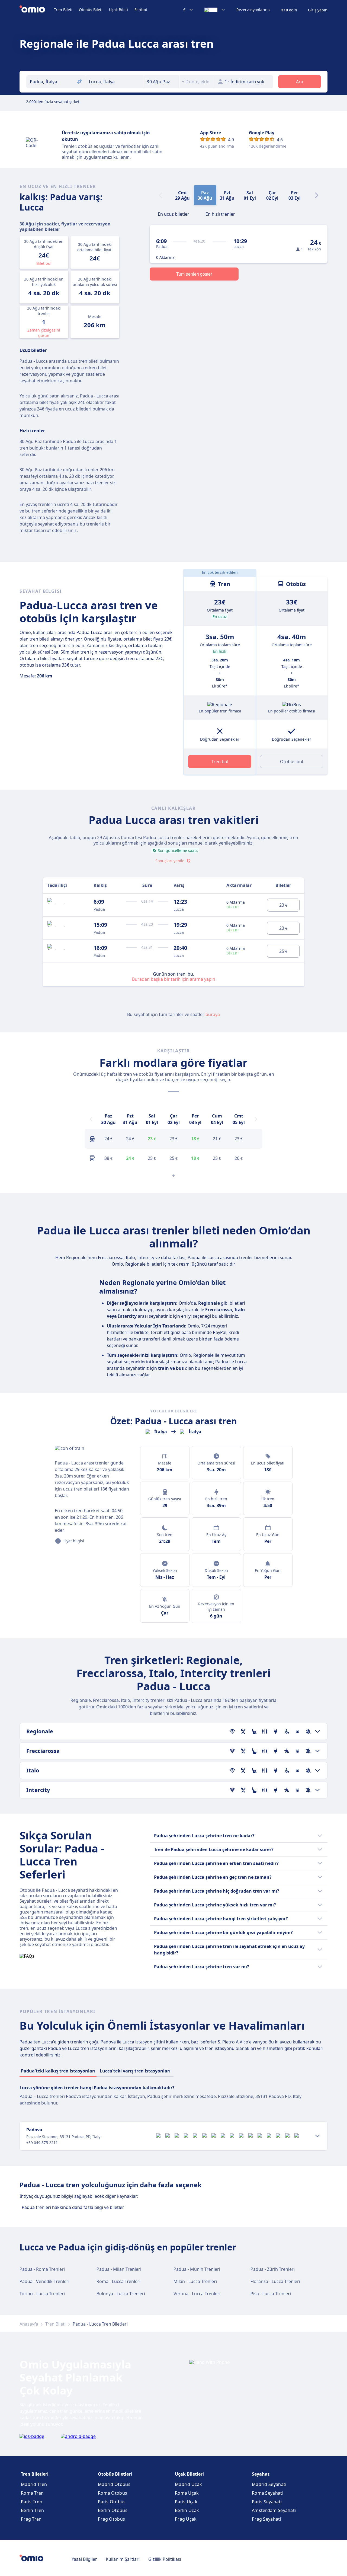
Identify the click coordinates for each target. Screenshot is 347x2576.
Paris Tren (32, 2502)
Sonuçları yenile (170, 861)
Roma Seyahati (268, 2493)
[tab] (173, 214)
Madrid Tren (34, 2484)
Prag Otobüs (111, 2519)
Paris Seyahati (267, 2502)
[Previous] (91, 1119)
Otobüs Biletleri (115, 2474)
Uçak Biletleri (189, 2474)
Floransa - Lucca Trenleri (275, 2281)
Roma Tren (32, 2493)
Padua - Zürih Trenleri (273, 2269)
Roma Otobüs (113, 2493)
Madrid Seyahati (269, 2484)
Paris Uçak (186, 2502)
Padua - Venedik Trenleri (44, 2281)
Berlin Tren (32, 2510)
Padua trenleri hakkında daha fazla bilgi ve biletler (73, 2207)
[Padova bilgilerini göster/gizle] (317, 2136)
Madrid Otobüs (114, 2484)
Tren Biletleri (35, 2474)
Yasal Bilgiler (84, 2559)
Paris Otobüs (112, 2502)
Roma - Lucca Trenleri (118, 2281)
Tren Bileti (63, 10)
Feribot (141, 10)
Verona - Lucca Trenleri (197, 2294)
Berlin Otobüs (113, 2510)
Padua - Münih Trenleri (197, 2269)
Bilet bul (44, 263)
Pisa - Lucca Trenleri (271, 2294)
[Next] (317, 195)
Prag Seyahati (266, 2519)
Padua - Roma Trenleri (42, 2269)
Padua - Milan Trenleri (119, 2269)
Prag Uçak (186, 2519)
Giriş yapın (318, 10)
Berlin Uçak (187, 2510)
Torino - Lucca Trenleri (42, 2294)
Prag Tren (31, 2519)
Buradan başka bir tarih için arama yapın (174, 979)
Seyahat (261, 2474)
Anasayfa (29, 2324)
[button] (162, 82)
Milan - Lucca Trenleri (195, 2281)
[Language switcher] (215, 10)
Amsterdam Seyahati (274, 2510)
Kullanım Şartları (123, 2559)
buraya (213, 1014)
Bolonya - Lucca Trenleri (121, 2294)
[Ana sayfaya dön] (37, 10)
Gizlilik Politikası (165, 2559)
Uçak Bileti (118, 10)
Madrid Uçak (188, 2484)
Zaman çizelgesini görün (44, 333)
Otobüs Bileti (91, 10)
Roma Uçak (187, 2493)
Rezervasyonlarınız (253, 10)
